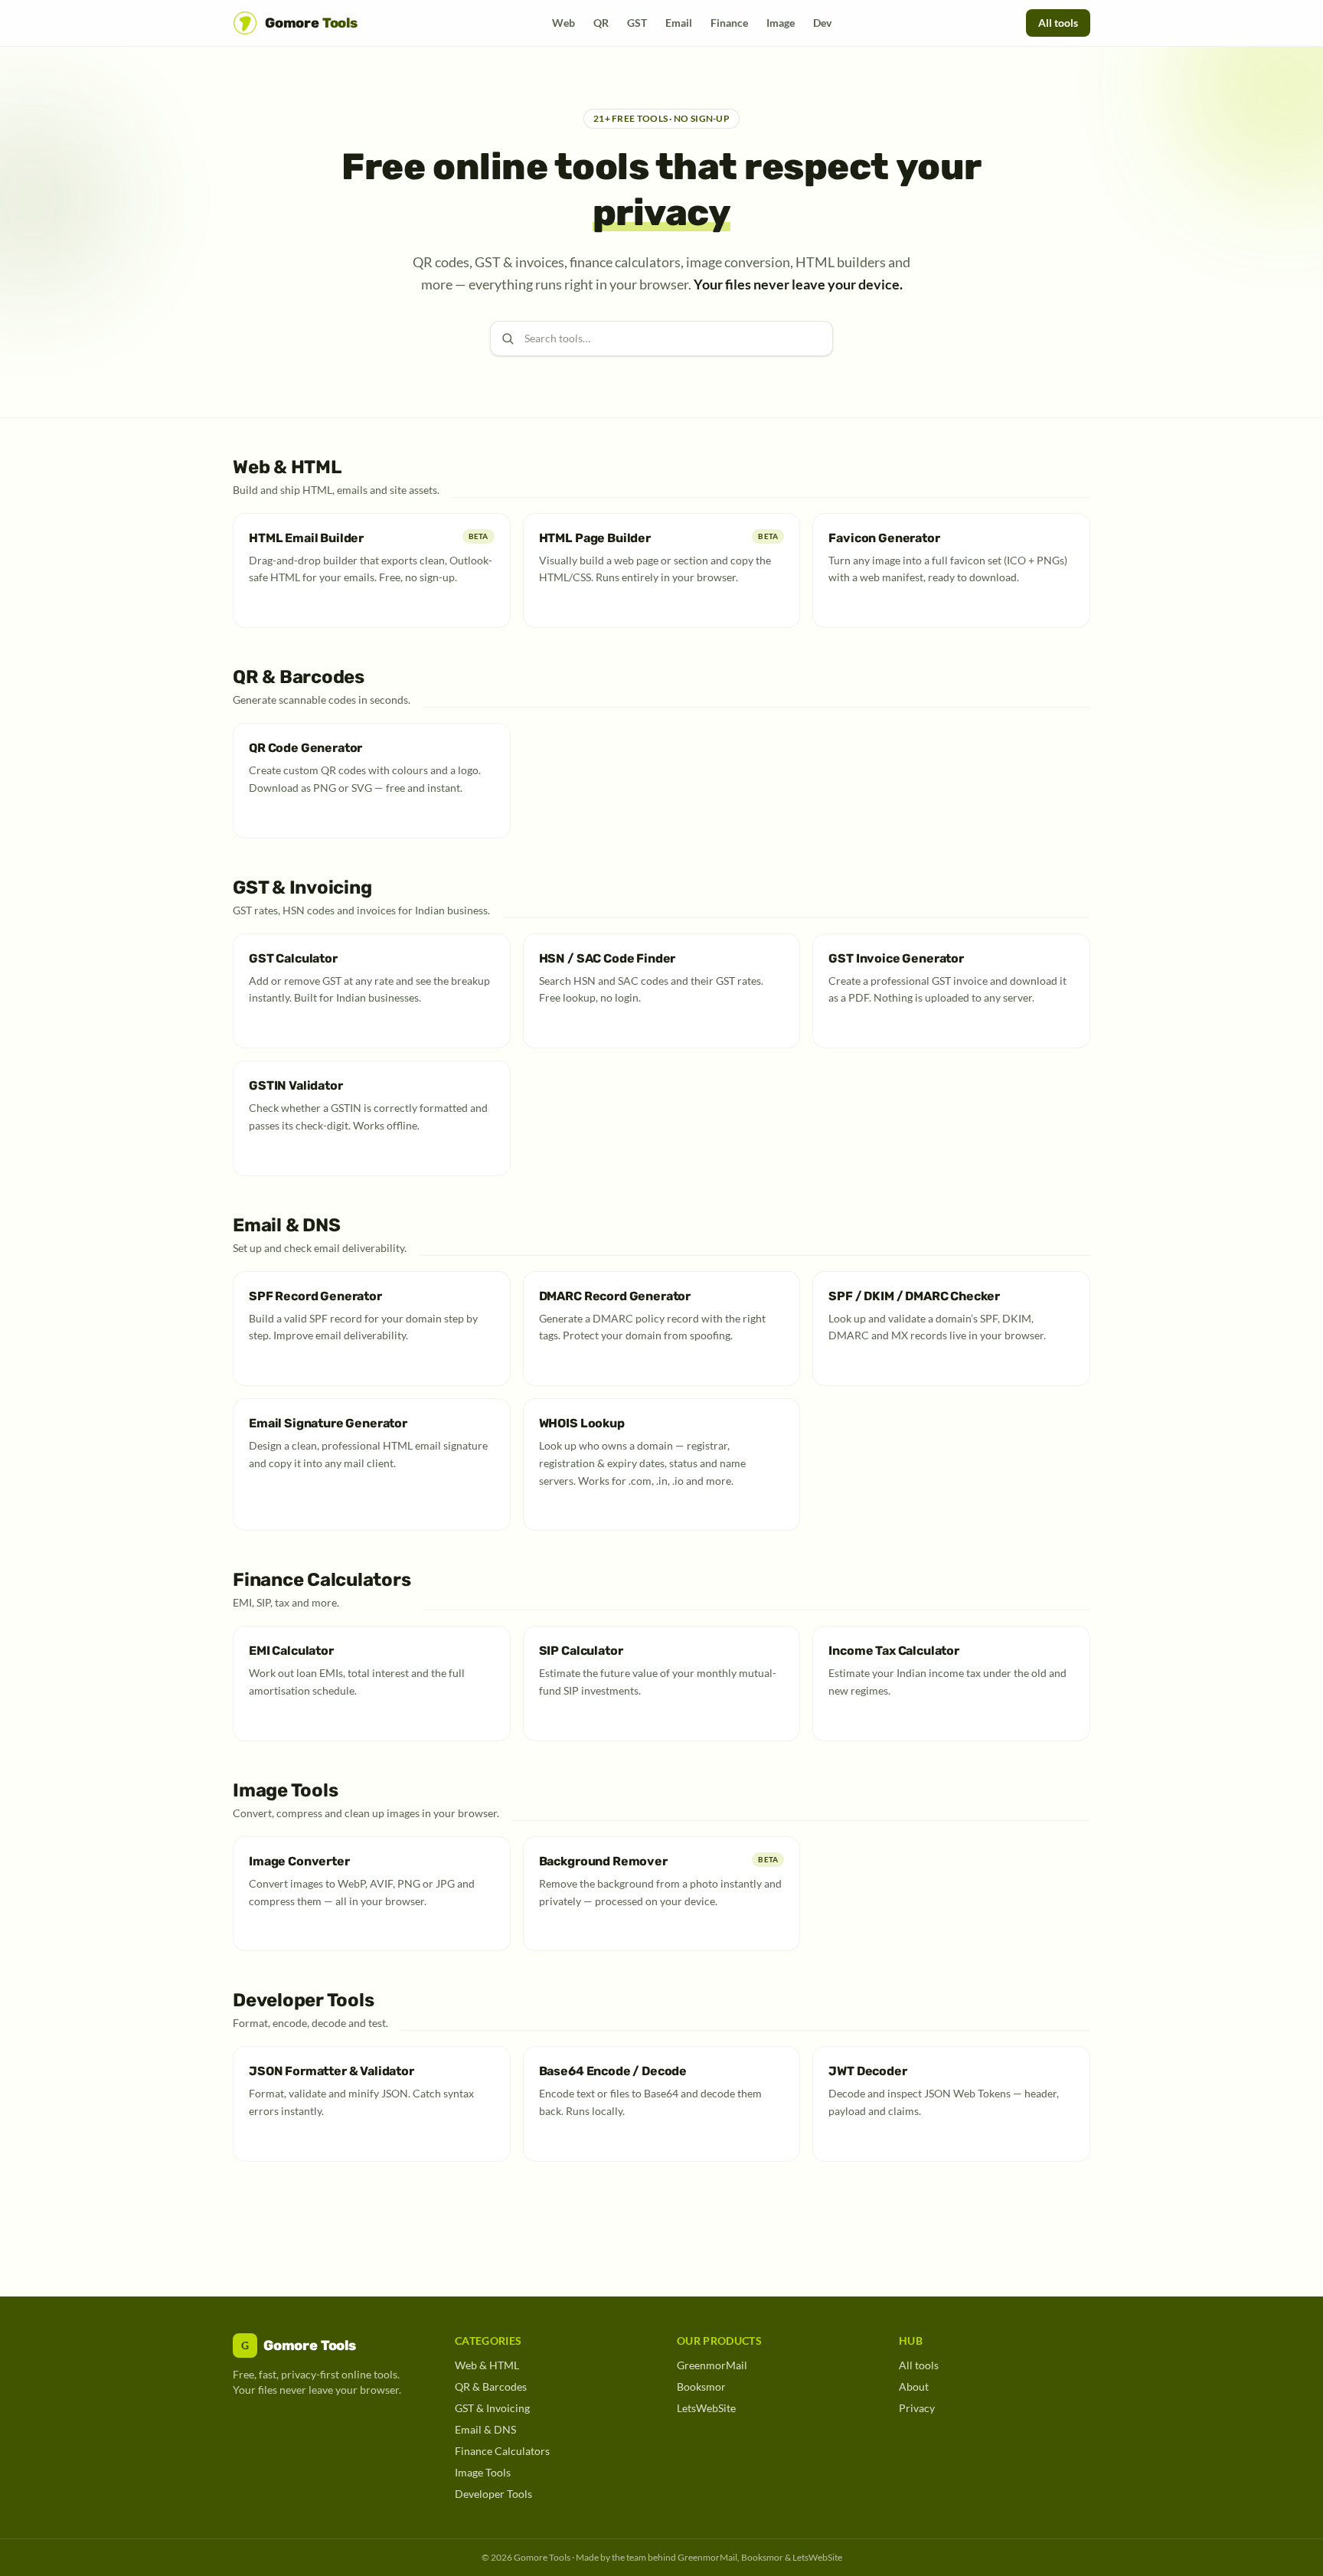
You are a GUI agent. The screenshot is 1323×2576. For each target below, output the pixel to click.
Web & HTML (487, 2365)
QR (601, 23)
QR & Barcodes (491, 2386)
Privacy (917, 2408)
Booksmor (701, 2386)
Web (563, 23)
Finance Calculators (502, 2451)
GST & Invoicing (492, 2408)
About (914, 2386)
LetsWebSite (706, 2408)
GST (637, 23)
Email (679, 23)
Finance (729, 23)
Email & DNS (485, 2429)
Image (781, 23)
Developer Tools (493, 2494)
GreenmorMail (712, 2365)
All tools (1058, 23)
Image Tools (483, 2472)
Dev (822, 23)
